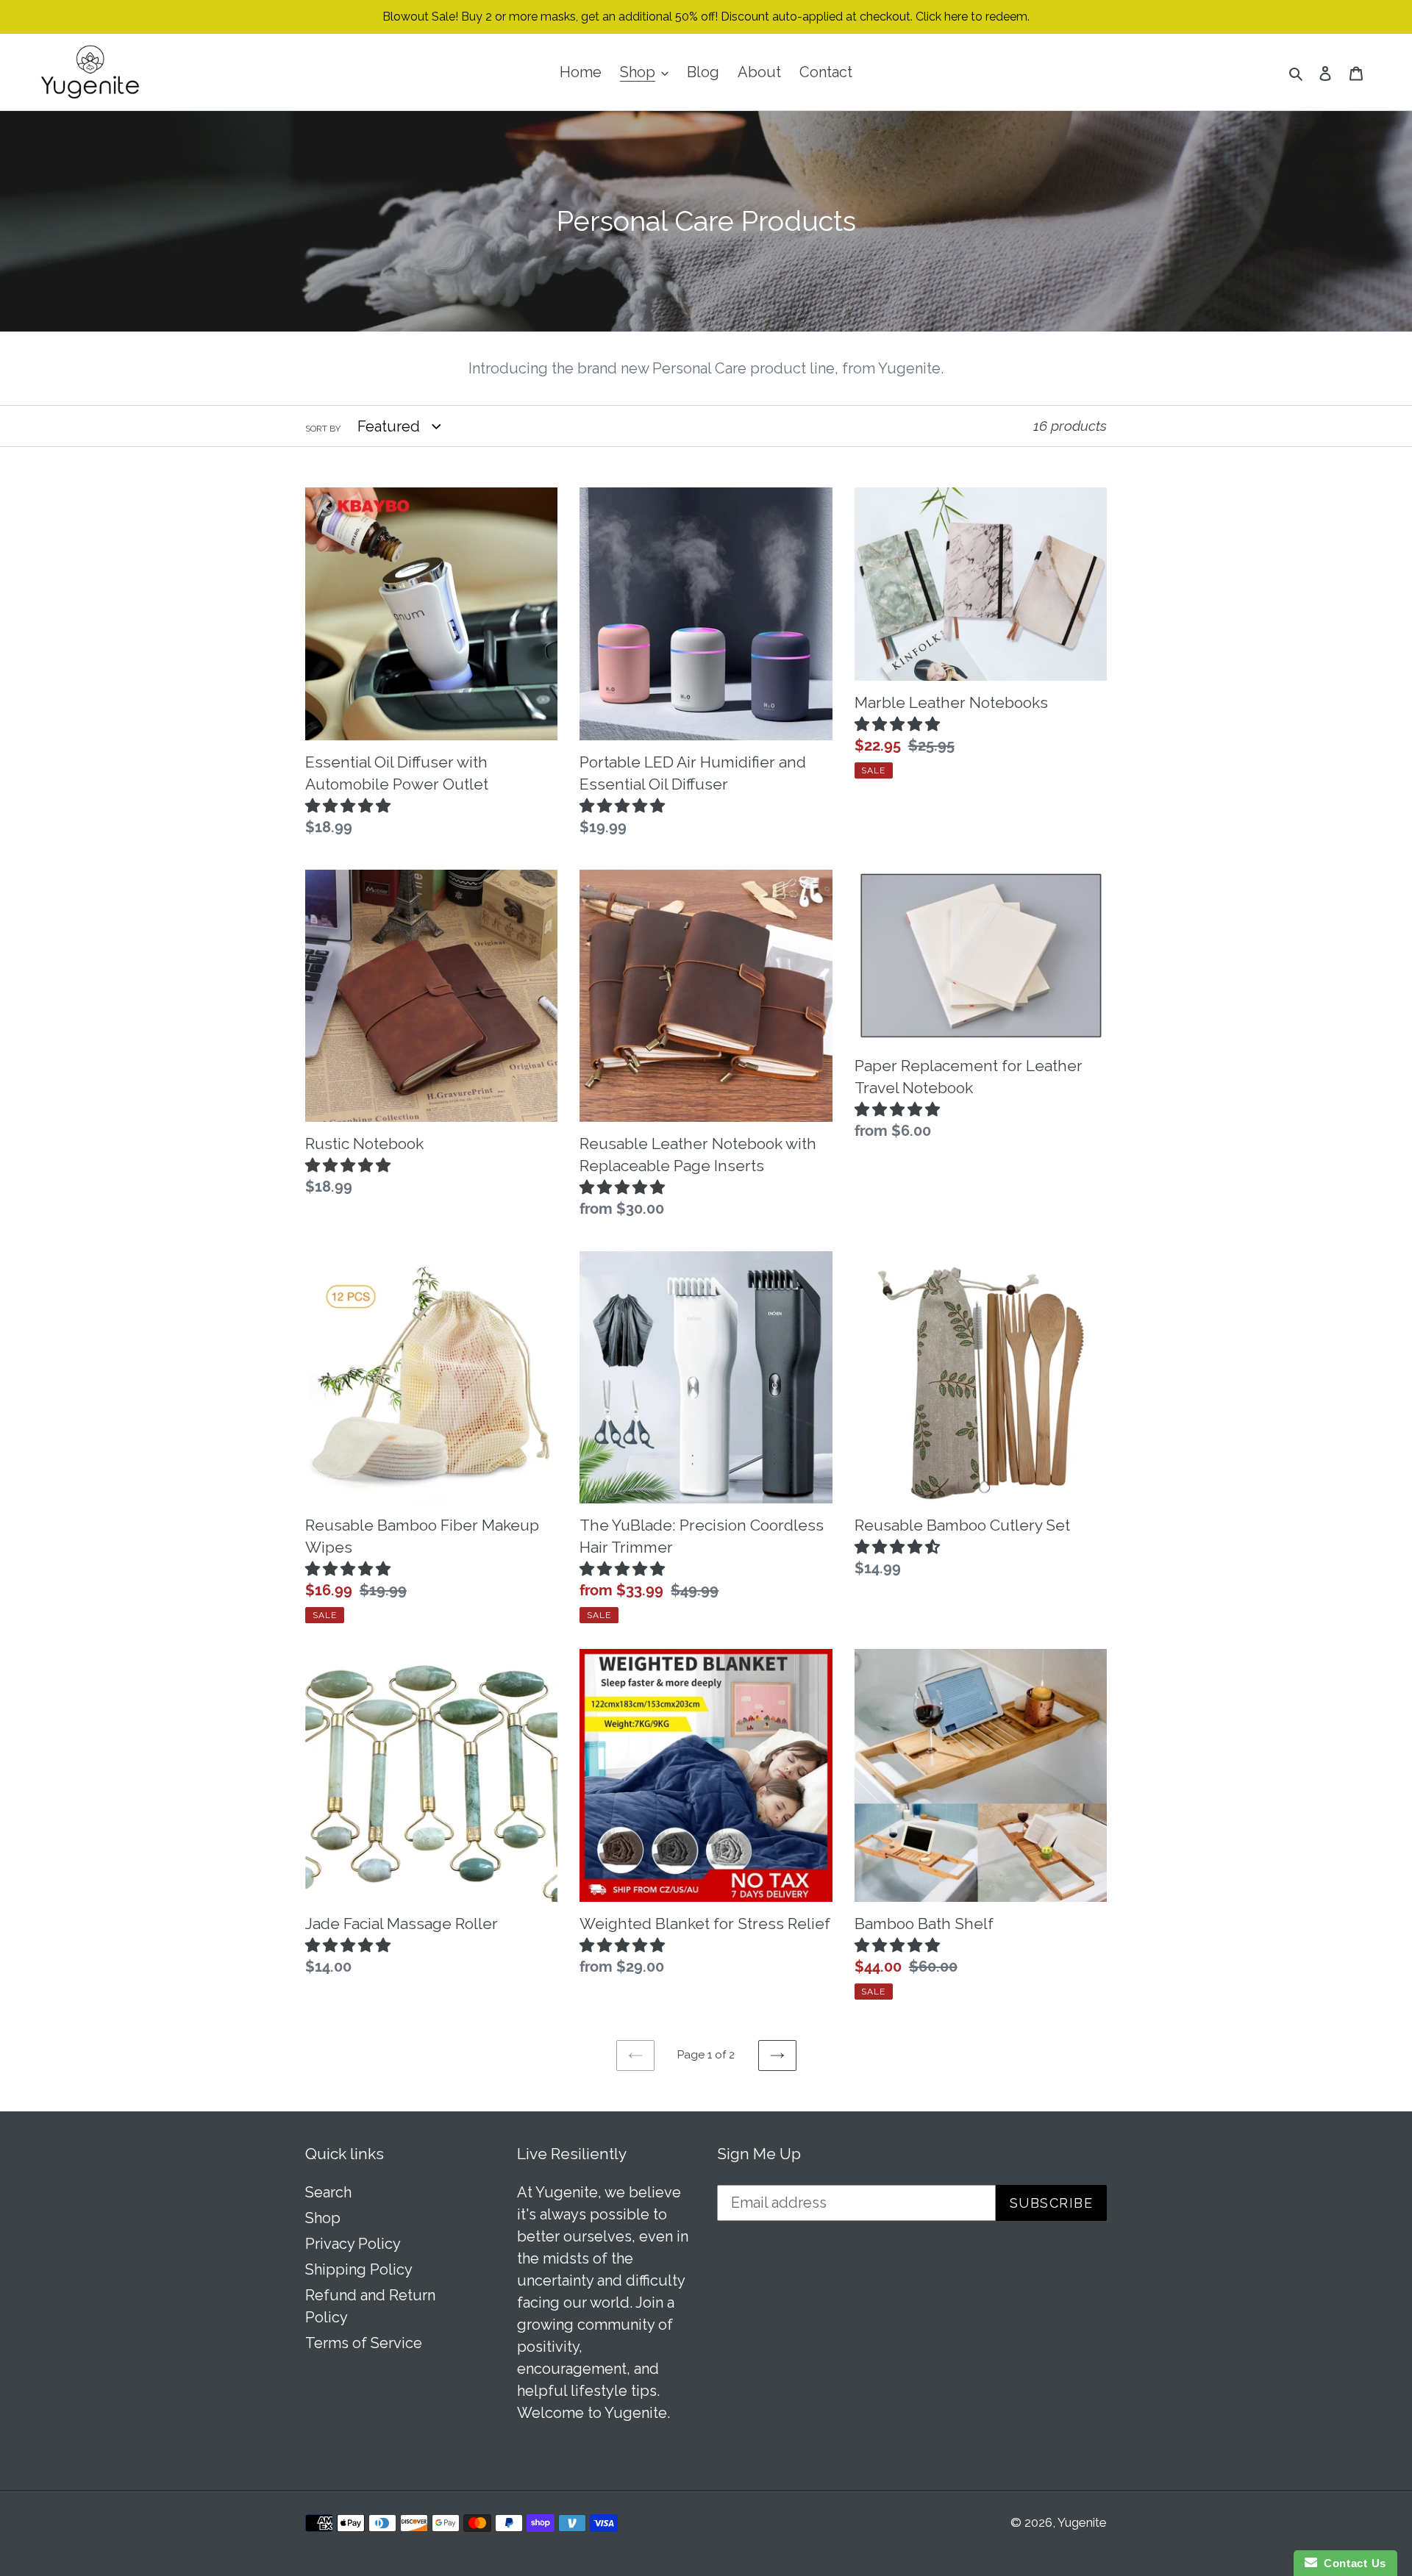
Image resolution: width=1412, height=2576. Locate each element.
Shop (323, 2218)
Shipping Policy (359, 2269)
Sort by (323, 429)
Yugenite (1082, 2522)
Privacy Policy (353, 2244)
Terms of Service (364, 2343)
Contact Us (1352, 2563)
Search (328, 2192)
